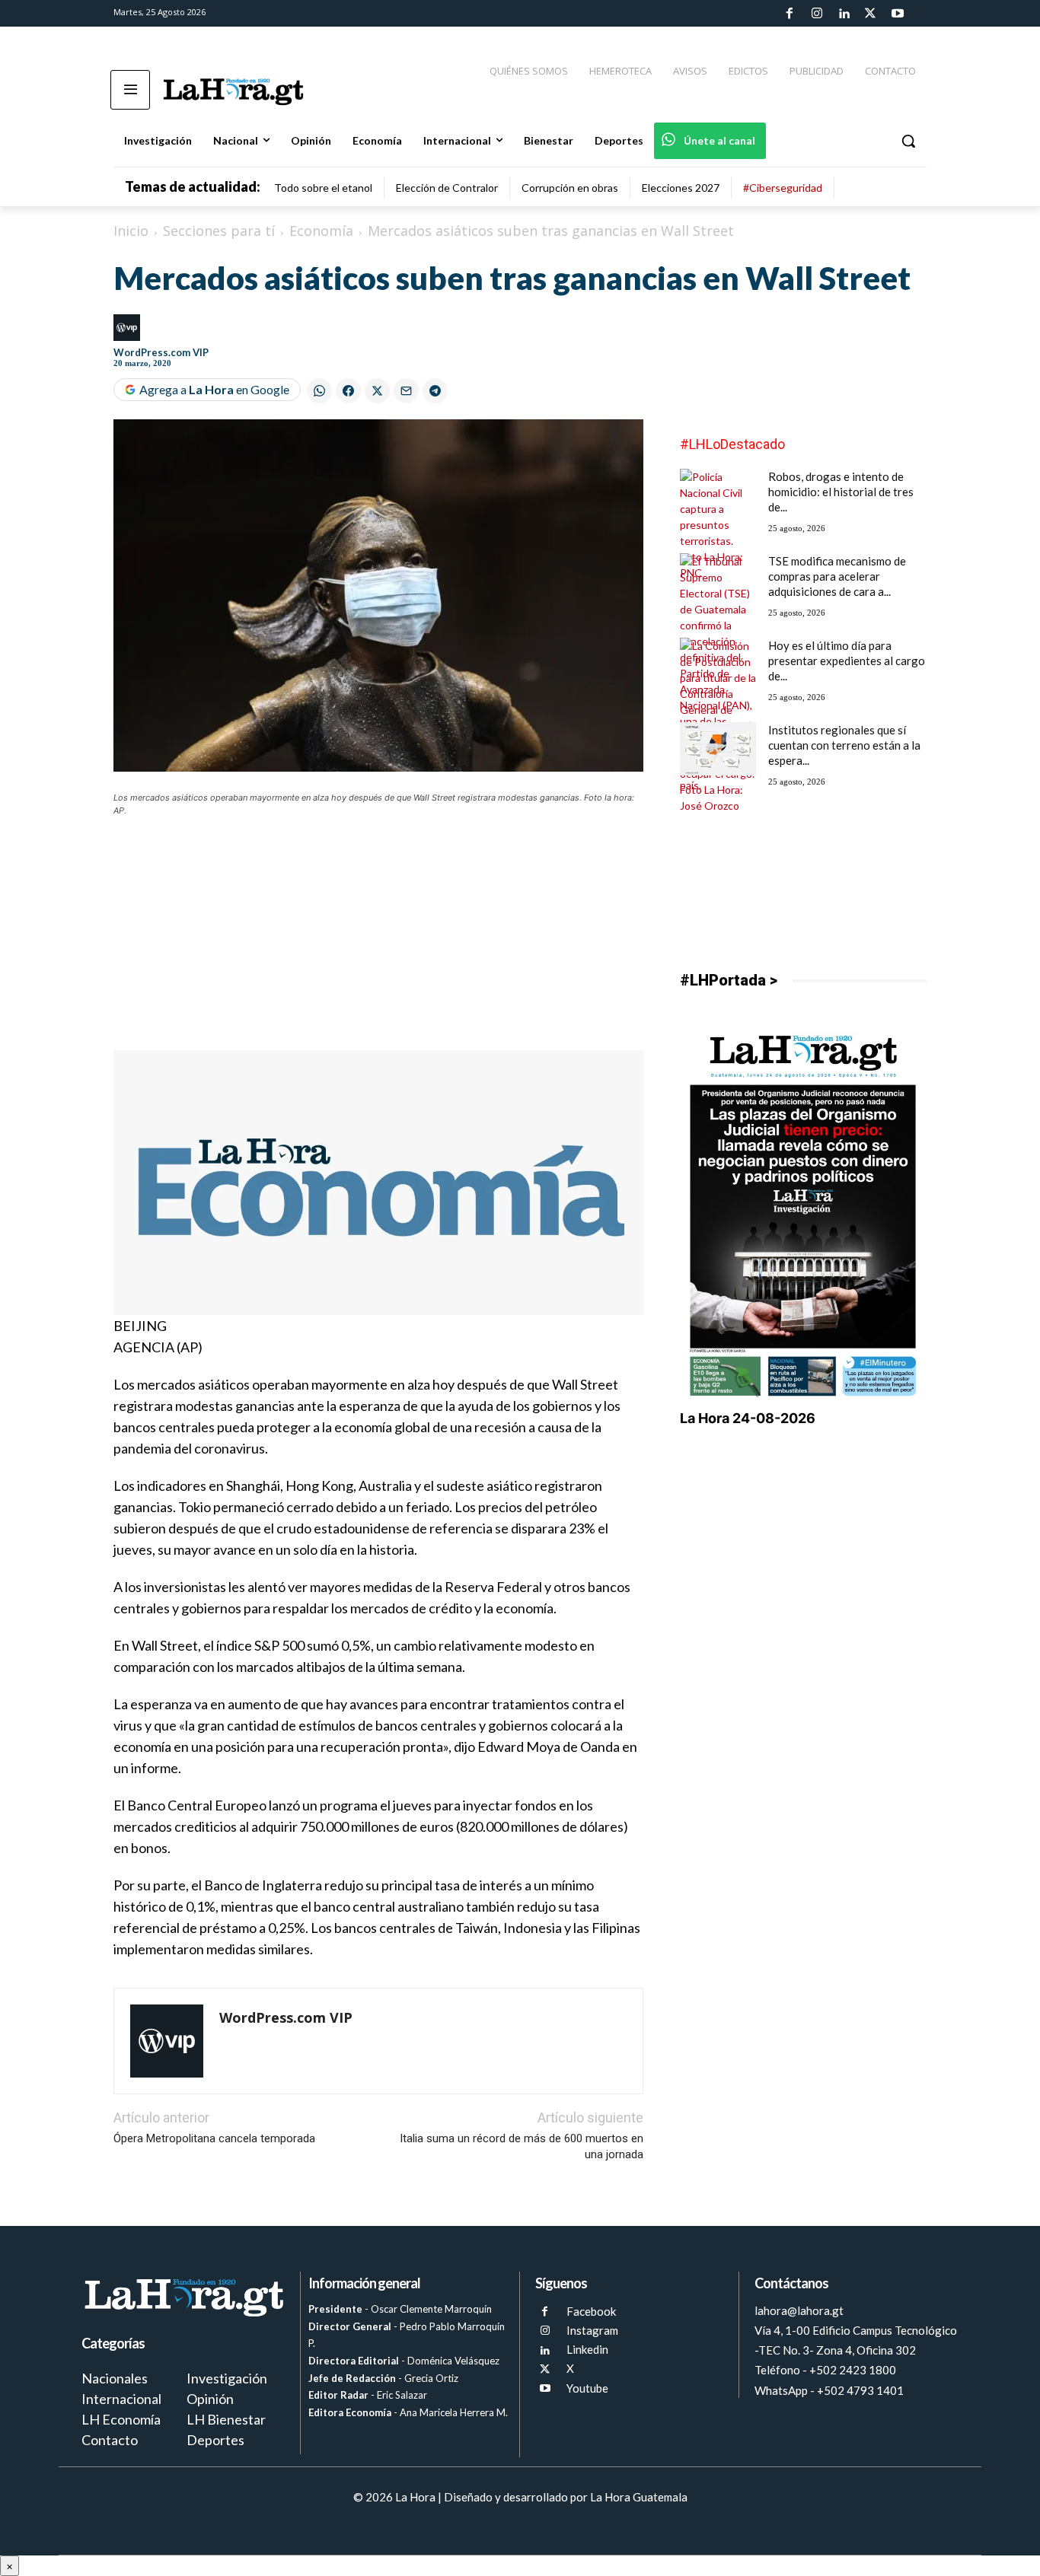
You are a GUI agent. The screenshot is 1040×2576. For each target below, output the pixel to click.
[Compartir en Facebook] (348, 391)
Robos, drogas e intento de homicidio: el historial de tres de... (841, 492)
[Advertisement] (378, 944)
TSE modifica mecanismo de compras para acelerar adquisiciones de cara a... (837, 576)
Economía (321, 231)
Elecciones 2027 (681, 188)
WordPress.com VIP (161, 352)
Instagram (592, 2330)
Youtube (587, 2388)
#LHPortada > (729, 980)
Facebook (591, 2311)
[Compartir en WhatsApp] (319, 391)
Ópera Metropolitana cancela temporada (214, 2138)
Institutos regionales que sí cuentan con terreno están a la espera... (844, 745)
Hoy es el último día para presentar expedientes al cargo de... (847, 661)
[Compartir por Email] (406, 391)
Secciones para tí (219, 231)
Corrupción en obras (570, 188)
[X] (545, 2369)
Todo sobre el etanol (323, 188)
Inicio (131, 231)
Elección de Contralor (447, 188)
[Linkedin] (844, 14)
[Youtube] (898, 14)
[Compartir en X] (377, 391)
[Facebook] (790, 14)
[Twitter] (870, 14)
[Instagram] (816, 14)
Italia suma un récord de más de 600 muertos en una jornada (522, 2146)
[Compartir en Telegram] (435, 391)
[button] (908, 141)
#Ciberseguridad (783, 188)
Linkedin (587, 2349)
